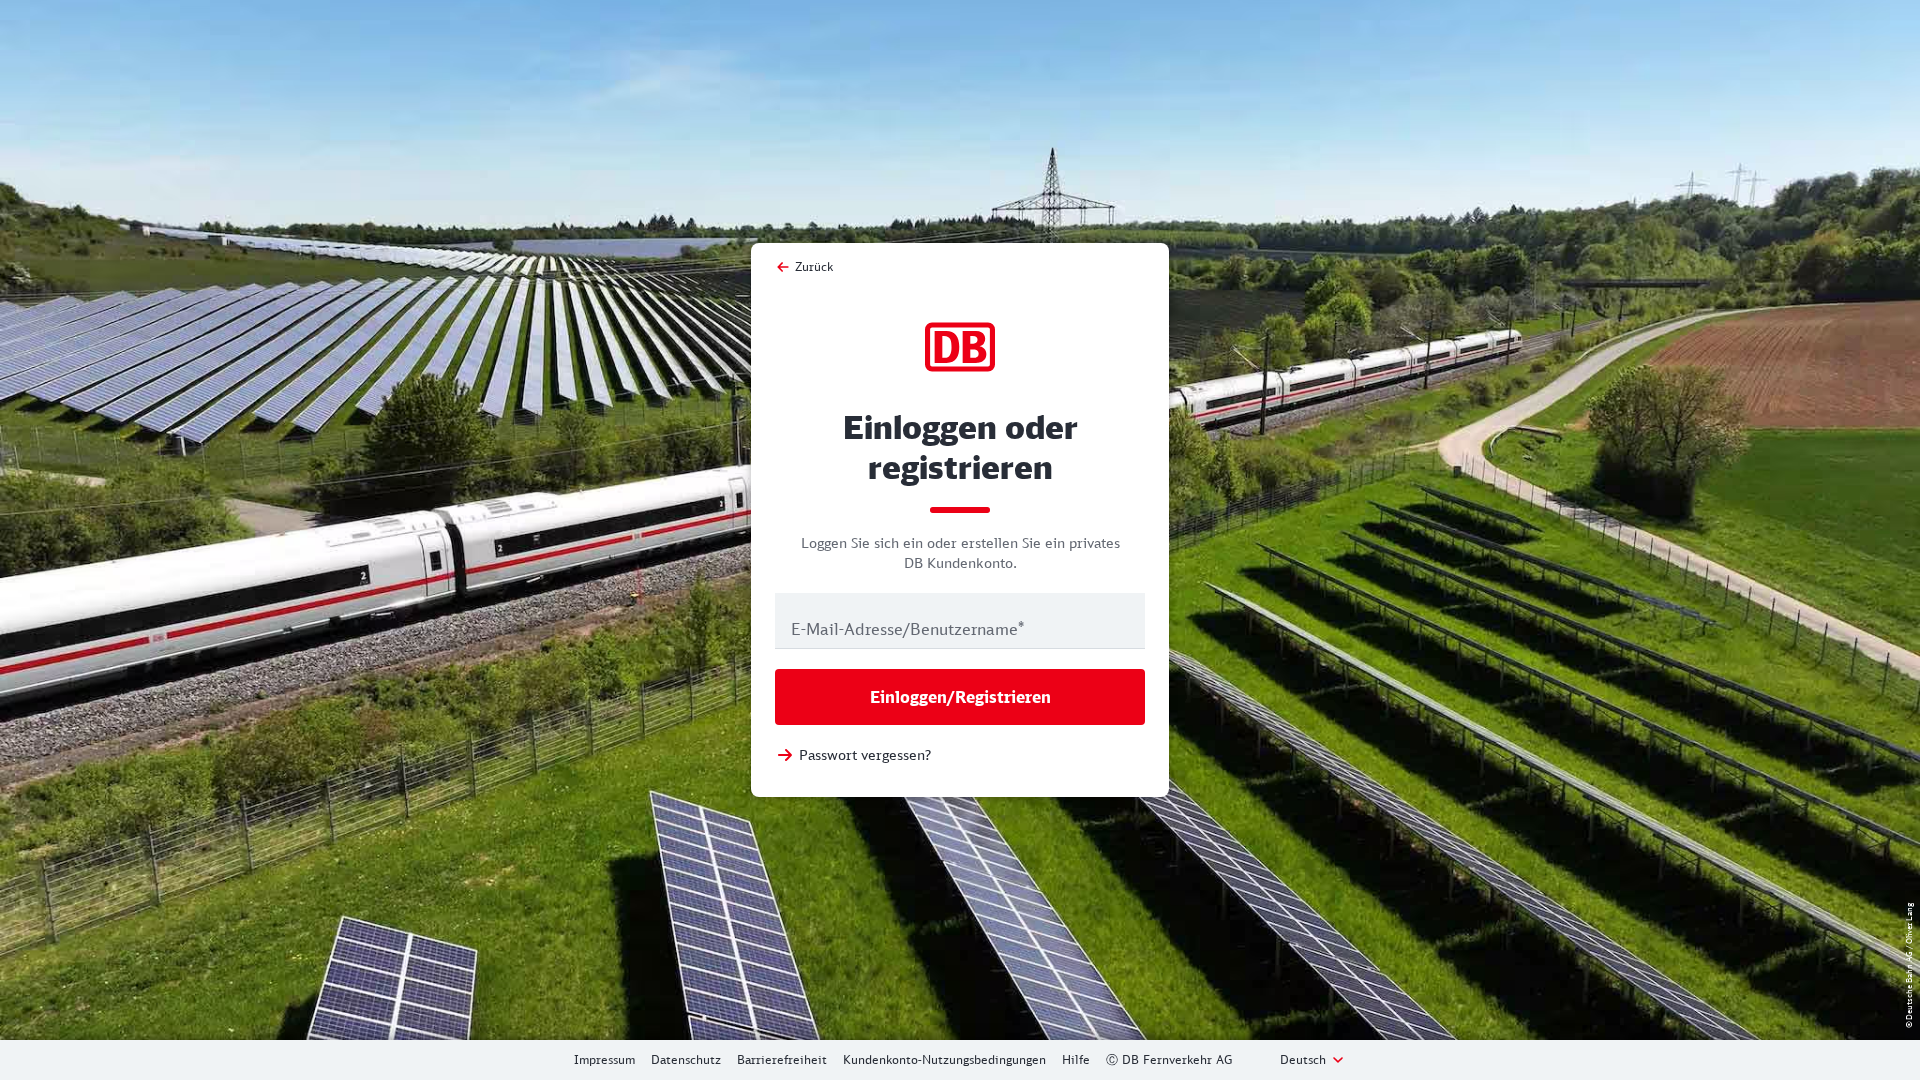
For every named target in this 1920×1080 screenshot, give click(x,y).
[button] (1313, 1060)
